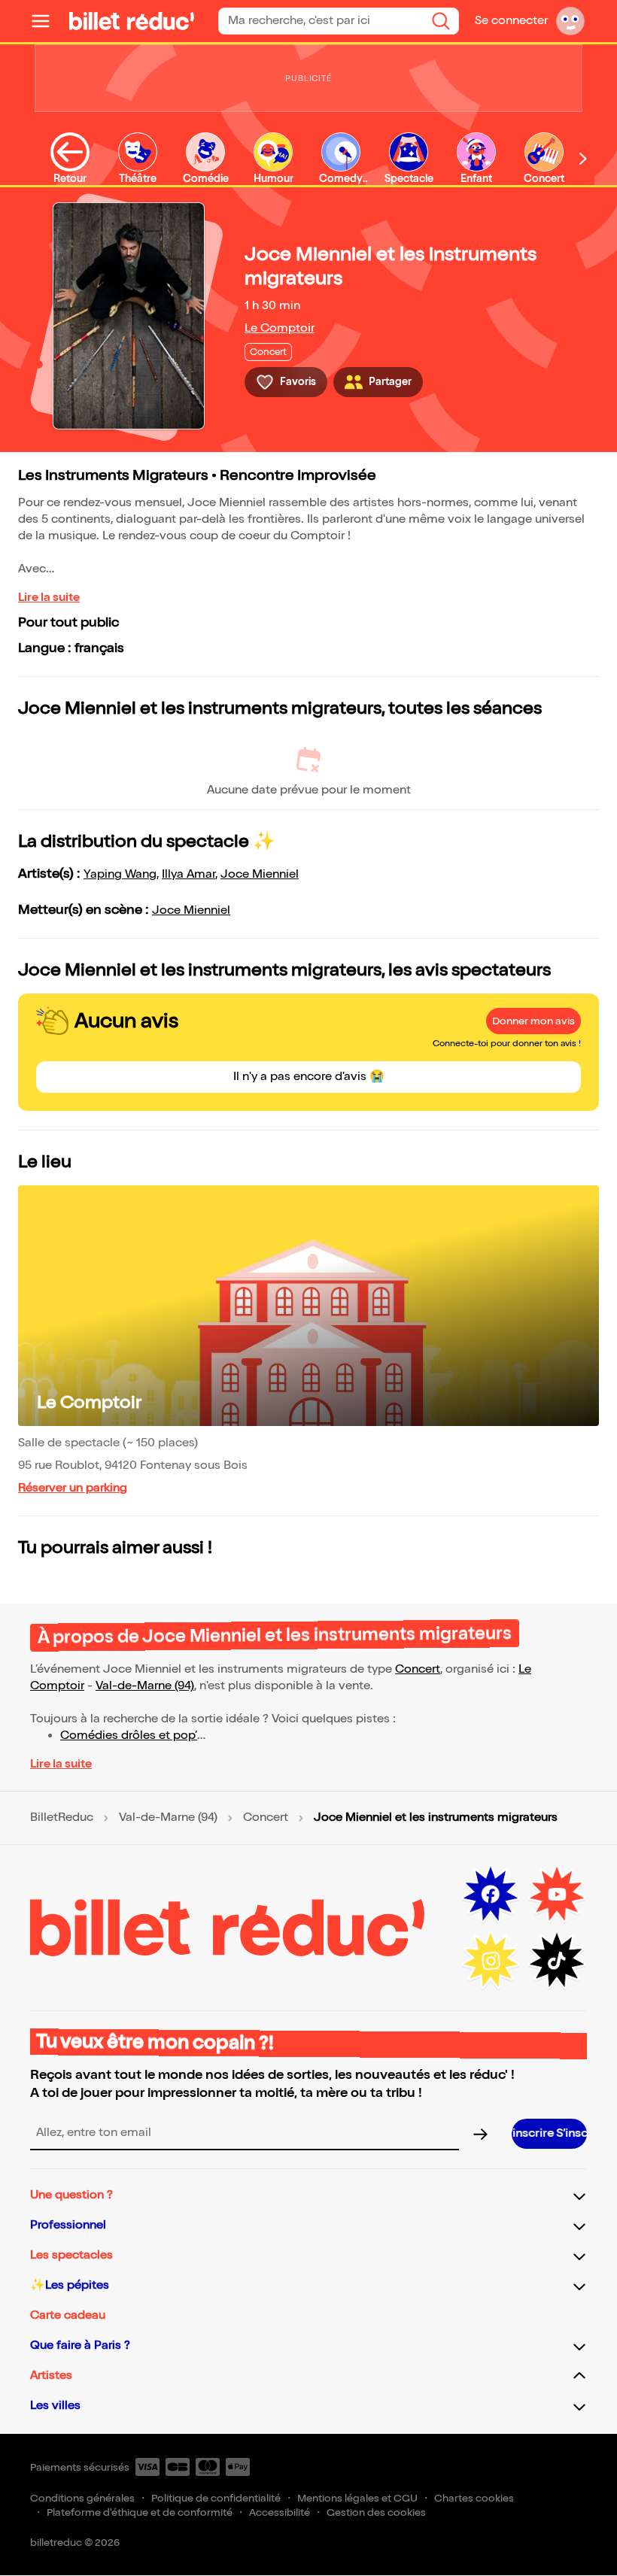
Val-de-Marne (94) (145, 1686)
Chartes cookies (474, 2498)
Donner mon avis (533, 1021)
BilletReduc (62, 1818)
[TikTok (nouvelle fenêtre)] (557, 1961)
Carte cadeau (68, 2315)
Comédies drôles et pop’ (129, 1736)
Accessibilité (280, 2512)
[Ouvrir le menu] (47, 21)
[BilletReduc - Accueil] (132, 21)
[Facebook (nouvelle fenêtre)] (491, 1895)
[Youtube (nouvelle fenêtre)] (557, 1895)
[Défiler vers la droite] (583, 158)
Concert (418, 1669)
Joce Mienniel (260, 874)
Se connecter (511, 21)
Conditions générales (82, 2498)
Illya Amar (188, 874)
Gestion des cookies (376, 2512)
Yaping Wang (120, 874)
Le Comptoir (280, 328)
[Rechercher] (441, 21)
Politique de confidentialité (216, 2498)
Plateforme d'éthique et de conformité (140, 2512)
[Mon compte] (570, 21)
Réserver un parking (73, 1488)
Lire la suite (49, 598)
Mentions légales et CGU (357, 2498)
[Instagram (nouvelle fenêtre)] (491, 1961)
